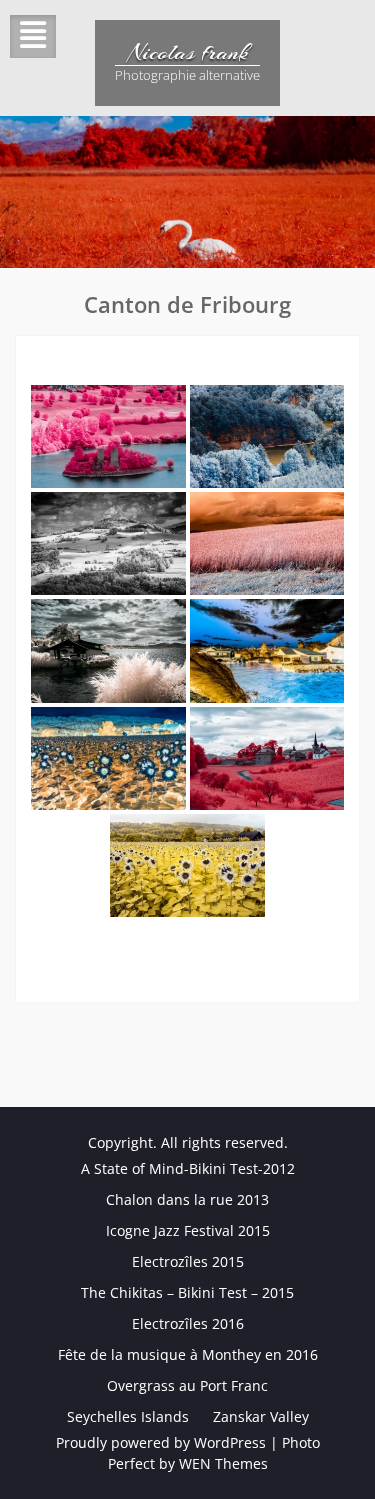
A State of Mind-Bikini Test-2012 (188, 1168)
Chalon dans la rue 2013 (187, 1199)
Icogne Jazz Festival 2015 (188, 1230)
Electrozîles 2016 (188, 1323)
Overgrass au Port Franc (187, 1385)
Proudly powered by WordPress (161, 1442)
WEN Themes (223, 1463)
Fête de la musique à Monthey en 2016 (188, 1354)
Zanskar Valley (261, 1416)
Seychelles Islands (128, 1416)
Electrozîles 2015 (188, 1261)
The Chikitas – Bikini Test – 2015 (187, 1292)
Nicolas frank (188, 52)
